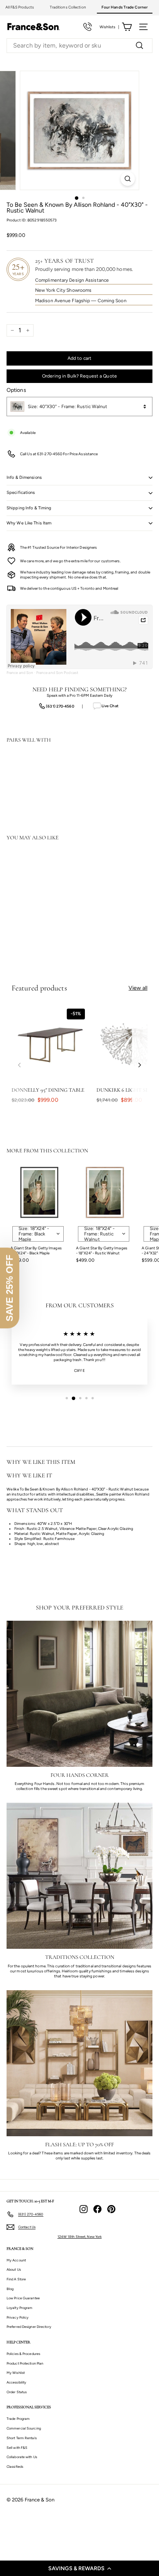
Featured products (39, 988)
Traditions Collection (68, 7)
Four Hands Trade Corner (125, 7)
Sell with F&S (17, 2448)
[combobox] (79, 46)
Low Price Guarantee (23, 2298)
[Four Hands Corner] (79, 1694)
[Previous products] (19, 1065)
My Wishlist (16, 2373)
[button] (79, 2568)
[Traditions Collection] (79, 1876)
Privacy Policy (18, 2317)
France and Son (20, 673)
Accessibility (16, 2382)
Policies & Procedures (23, 2354)
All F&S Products (20, 7)
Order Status (17, 2392)
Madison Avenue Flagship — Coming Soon (81, 301)
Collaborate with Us (22, 2457)
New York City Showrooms (63, 290)
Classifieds (15, 2466)
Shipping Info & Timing (29, 508)
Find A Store (16, 2279)
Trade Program (18, 2419)
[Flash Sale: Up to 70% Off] (79, 2063)
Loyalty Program (20, 2308)
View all (138, 988)
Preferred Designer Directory (29, 2327)
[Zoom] (128, 179)
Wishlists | (109, 27)
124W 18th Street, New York (80, 2237)
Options (16, 390)
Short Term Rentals (22, 2438)
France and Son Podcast (57, 673)
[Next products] (140, 1065)
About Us (14, 2269)
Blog (10, 2289)
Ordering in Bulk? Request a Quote (79, 376)
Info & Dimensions (24, 477)
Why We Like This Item (29, 523)
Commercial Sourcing (24, 2428)
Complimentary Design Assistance (72, 280)
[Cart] (127, 27)
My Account (16, 2260)
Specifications (21, 493)
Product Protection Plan (25, 2363)
